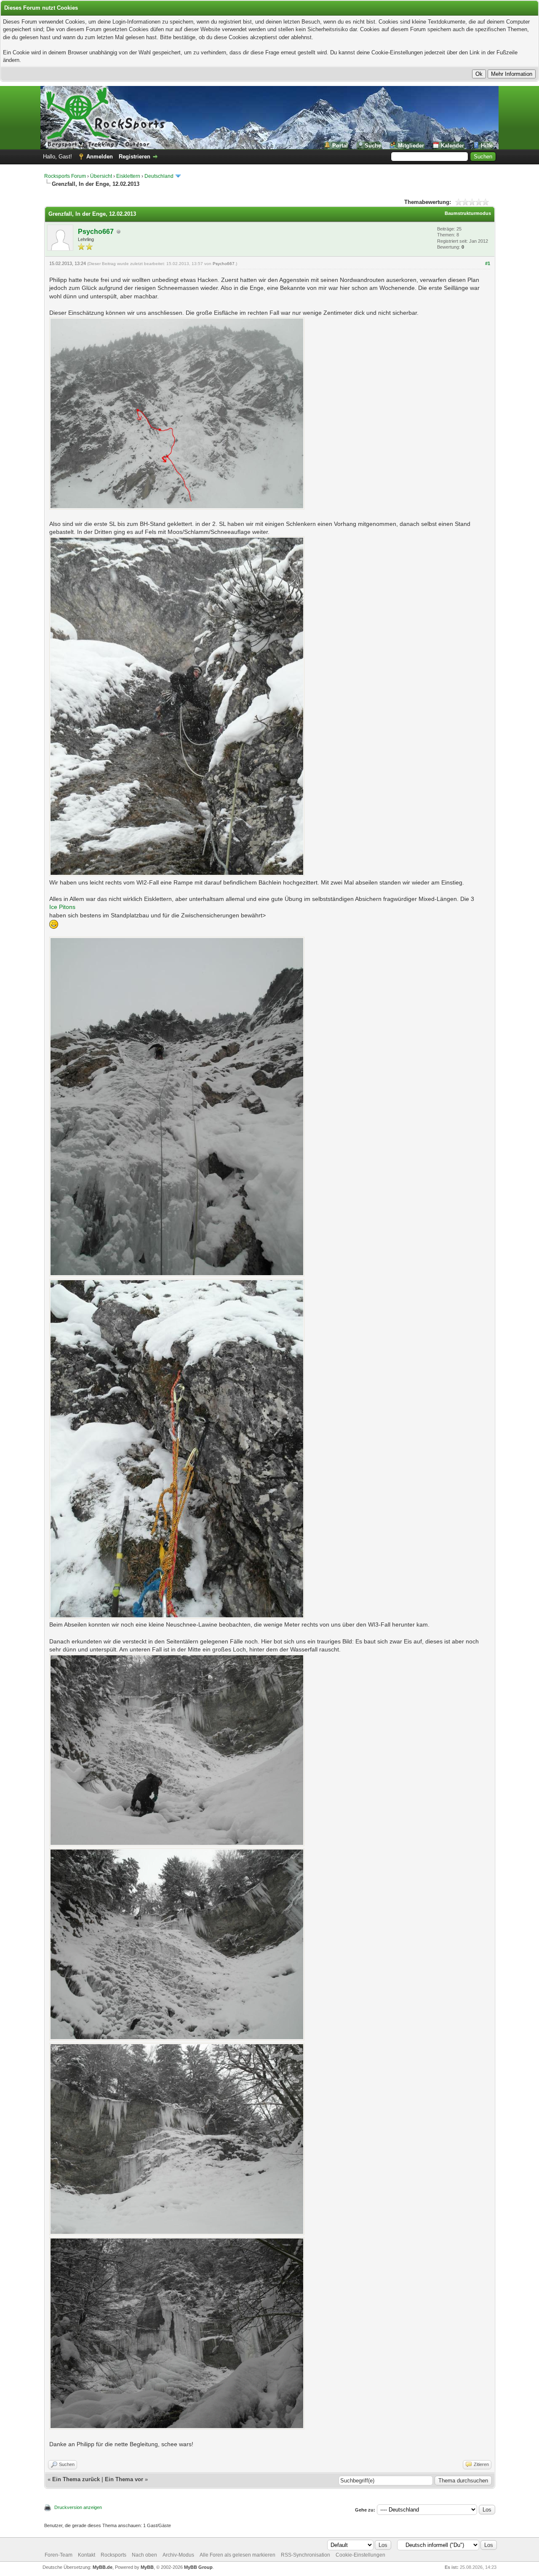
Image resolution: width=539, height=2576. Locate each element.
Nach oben (144, 2555)
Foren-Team (59, 2555)
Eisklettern (128, 176)
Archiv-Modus (178, 2555)
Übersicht (101, 176)
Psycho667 (96, 232)
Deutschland (159, 176)
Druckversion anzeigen (78, 2507)
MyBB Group (198, 2567)
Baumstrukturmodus (468, 213)
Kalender (452, 146)
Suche (373, 146)
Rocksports (113, 2555)
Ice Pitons (62, 907)
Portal (340, 146)
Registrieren (135, 157)
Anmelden (100, 157)
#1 (488, 263)
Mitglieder (411, 146)
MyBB (147, 2567)
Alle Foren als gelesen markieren (237, 2555)
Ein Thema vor (124, 2479)
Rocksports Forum (65, 176)
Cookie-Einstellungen (360, 2555)
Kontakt (87, 2555)
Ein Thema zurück (76, 2479)
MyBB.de (103, 2567)
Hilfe (487, 146)
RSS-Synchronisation (306, 2555)
